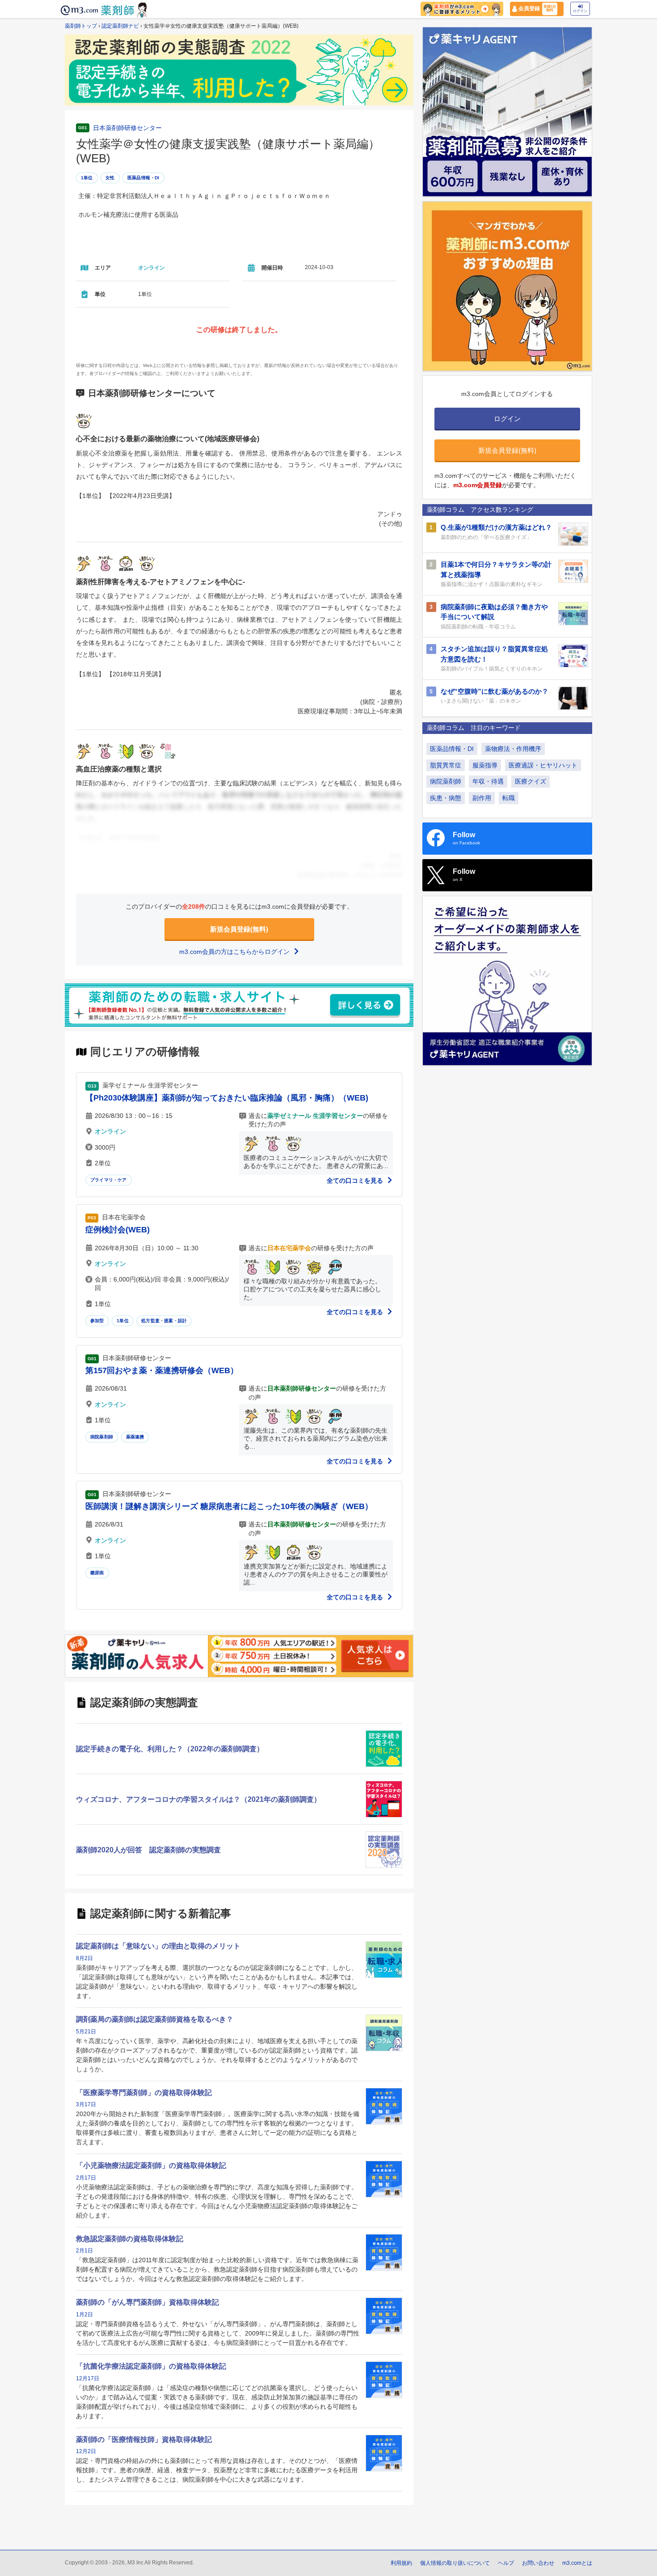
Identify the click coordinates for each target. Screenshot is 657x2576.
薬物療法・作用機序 (513, 749)
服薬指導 (485, 765)
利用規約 (401, 2563)
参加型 (97, 1321)
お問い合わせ (538, 2563)
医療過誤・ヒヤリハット (543, 765)
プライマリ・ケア (109, 1180)
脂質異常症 (446, 765)
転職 (509, 798)
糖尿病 (97, 1573)
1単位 (87, 178)
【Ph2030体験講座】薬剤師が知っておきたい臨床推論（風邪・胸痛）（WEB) (227, 1098)
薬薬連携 (135, 1437)
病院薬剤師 (102, 1437)
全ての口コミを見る (356, 1180)
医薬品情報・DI (143, 178)
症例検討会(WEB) (118, 1230)
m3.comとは (577, 2563)
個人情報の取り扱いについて (455, 2563)
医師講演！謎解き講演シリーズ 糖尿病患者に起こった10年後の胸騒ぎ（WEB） (229, 1506)
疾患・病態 (446, 798)
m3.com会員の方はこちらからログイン (235, 952)
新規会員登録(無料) (239, 929)
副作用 (482, 798)
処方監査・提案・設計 (164, 1321)
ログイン (580, 11)
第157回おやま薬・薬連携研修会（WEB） (162, 1370)
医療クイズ (531, 781)
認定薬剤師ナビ (120, 26)
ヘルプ (506, 2563)
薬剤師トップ (81, 26)
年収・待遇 (488, 781)
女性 (110, 178)
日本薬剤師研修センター (127, 128)
